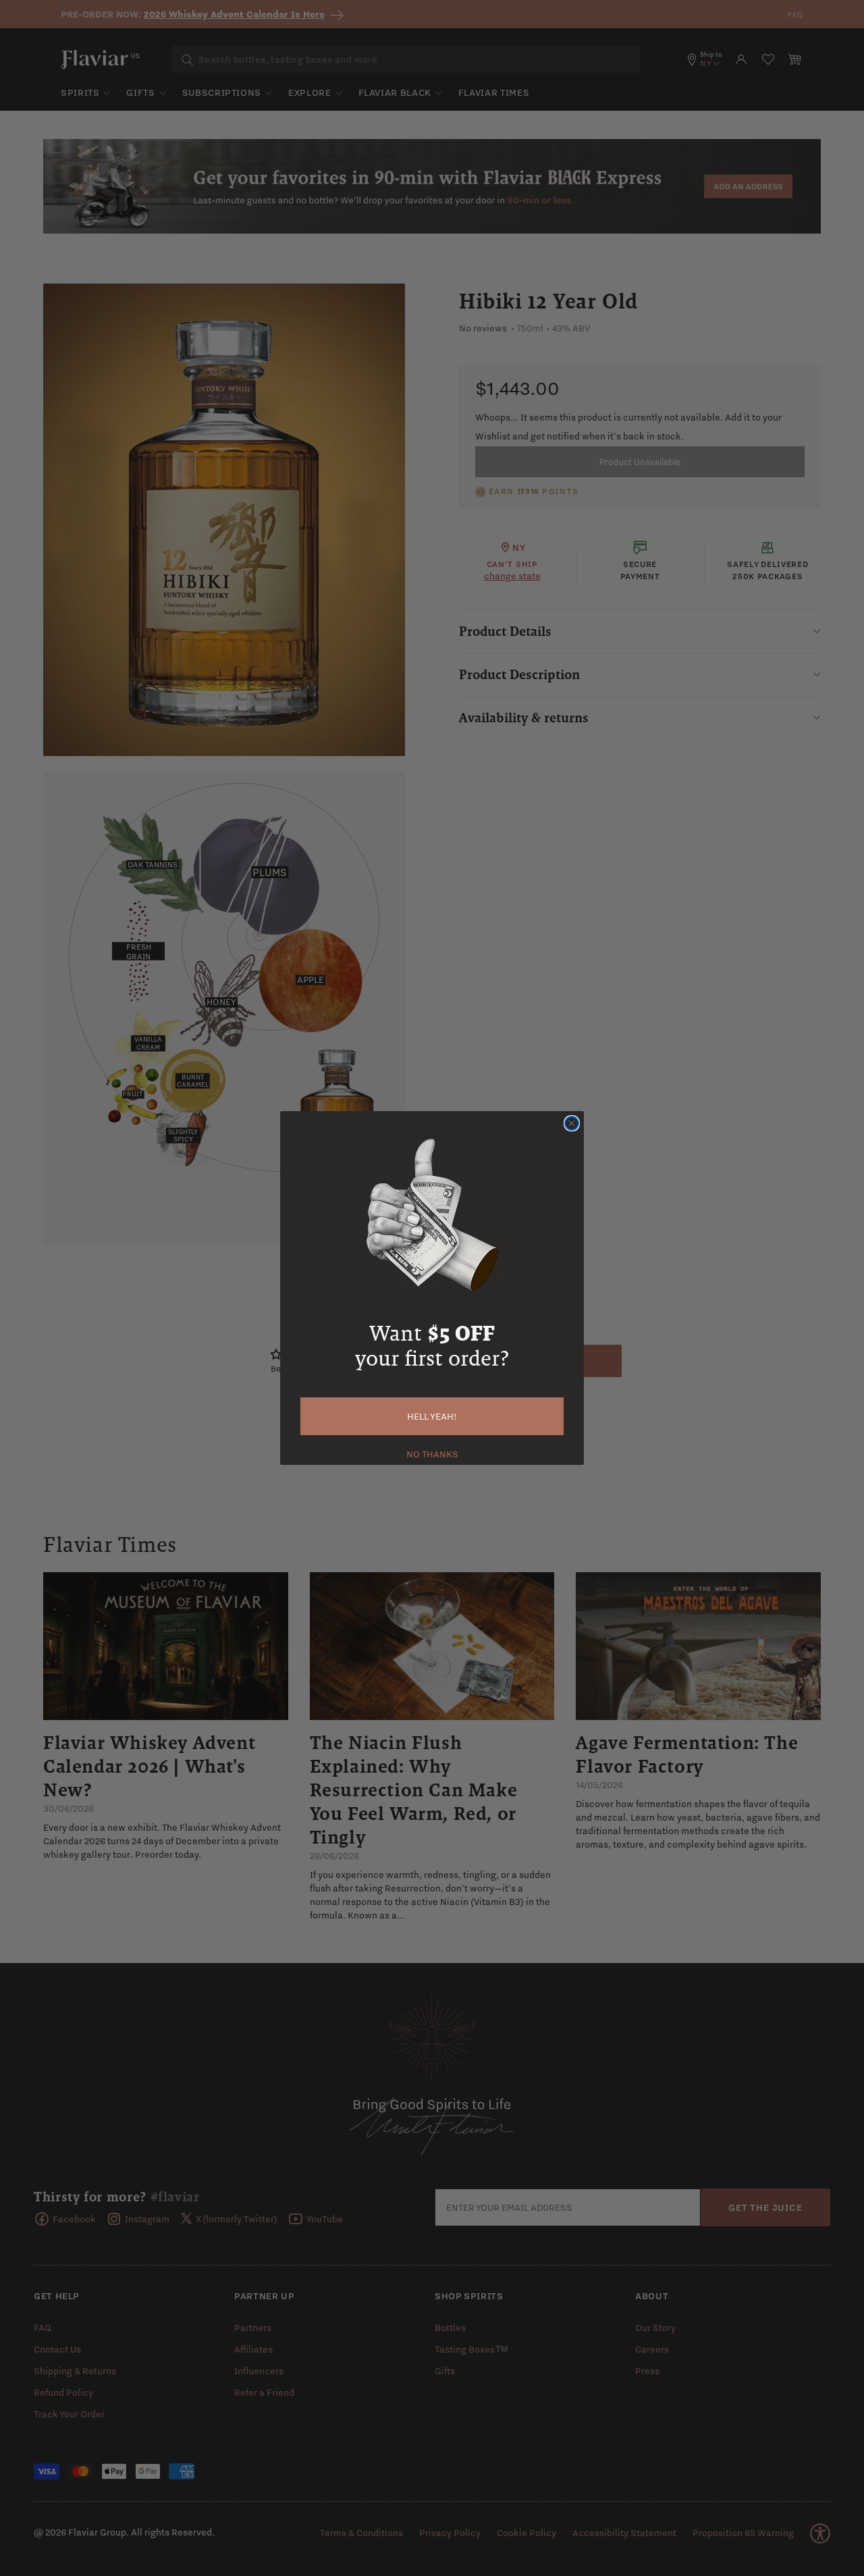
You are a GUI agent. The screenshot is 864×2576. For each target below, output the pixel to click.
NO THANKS (432, 1453)
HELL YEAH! (432, 1416)
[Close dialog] (572, 1123)
